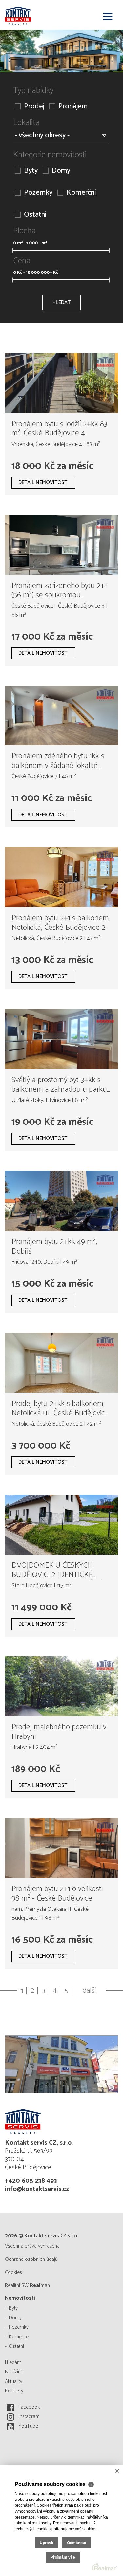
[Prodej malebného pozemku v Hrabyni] (61, 1686)
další (89, 1991)
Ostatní (35, 215)
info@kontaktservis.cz (37, 2189)
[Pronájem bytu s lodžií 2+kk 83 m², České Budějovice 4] (61, 383)
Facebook (29, 2407)
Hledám (13, 2362)
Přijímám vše (63, 2557)
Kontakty (14, 2391)
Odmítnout (77, 2543)
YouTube (28, 2426)
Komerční (81, 193)
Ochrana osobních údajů (31, 2259)
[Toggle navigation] (108, 17)
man (40, 2286)
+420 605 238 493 (31, 2181)
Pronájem (73, 107)
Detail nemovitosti (43, 482)
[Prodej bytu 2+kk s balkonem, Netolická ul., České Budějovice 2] (61, 1363)
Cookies (13, 2272)
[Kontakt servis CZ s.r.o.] (38, 15)
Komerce (19, 2337)
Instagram (29, 2417)
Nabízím (14, 2372)
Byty (31, 171)
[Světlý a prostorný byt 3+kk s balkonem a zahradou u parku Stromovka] (61, 1039)
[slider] (13, 251)
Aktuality (14, 2381)
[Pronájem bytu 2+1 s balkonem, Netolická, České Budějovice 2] (61, 877)
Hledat (61, 303)
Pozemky (38, 193)
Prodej (34, 107)
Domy (61, 171)
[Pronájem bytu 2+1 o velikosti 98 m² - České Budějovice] (61, 1848)
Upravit (47, 2543)
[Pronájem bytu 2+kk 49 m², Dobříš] (61, 1201)
